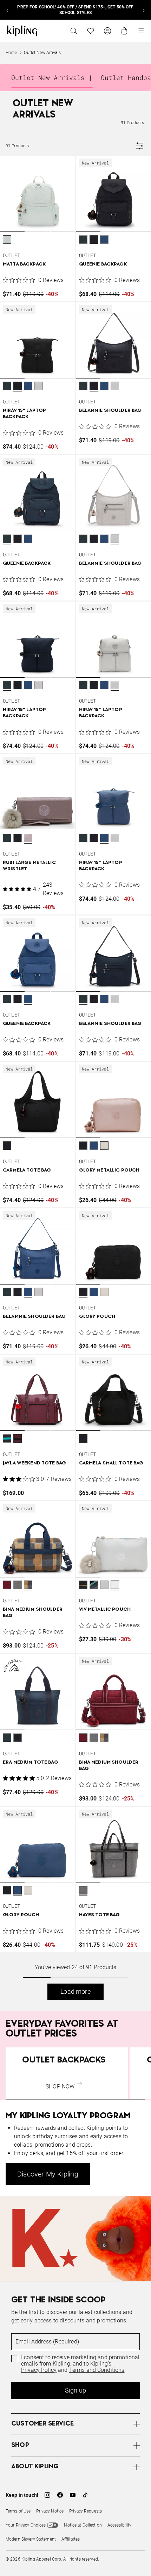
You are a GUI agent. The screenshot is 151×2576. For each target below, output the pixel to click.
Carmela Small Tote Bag (111, 1463)
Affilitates (71, 2539)
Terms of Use (18, 2511)
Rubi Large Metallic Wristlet (29, 866)
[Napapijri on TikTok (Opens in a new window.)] (85, 2495)
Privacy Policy (39, 2370)
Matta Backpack (24, 264)
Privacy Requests (86, 2511)
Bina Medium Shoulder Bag (33, 1613)
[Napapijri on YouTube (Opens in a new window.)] (73, 2495)
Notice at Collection (83, 2525)
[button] (7, 240)
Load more (75, 1991)
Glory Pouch (97, 1317)
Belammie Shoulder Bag (110, 411)
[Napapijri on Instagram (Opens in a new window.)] (47, 2495)
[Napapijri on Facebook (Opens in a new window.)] (60, 2495)
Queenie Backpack (103, 264)
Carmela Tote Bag (27, 1170)
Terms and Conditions (97, 2370)
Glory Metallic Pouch (109, 1170)
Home (11, 53)
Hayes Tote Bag (100, 1915)
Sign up (75, 2390)
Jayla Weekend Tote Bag (34, 1463)
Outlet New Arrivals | (52, 78)
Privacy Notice (50, 2511)
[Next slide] (143, 10)
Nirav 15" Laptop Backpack (24, 414)
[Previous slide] (8, 10)
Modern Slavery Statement (31, 2539)
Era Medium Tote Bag (31, 1762)
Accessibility (120, 2525)
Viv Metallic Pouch (105, 1609)
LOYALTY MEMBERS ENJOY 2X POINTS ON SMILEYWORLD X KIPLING (75, 10)
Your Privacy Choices (26, 2525)
